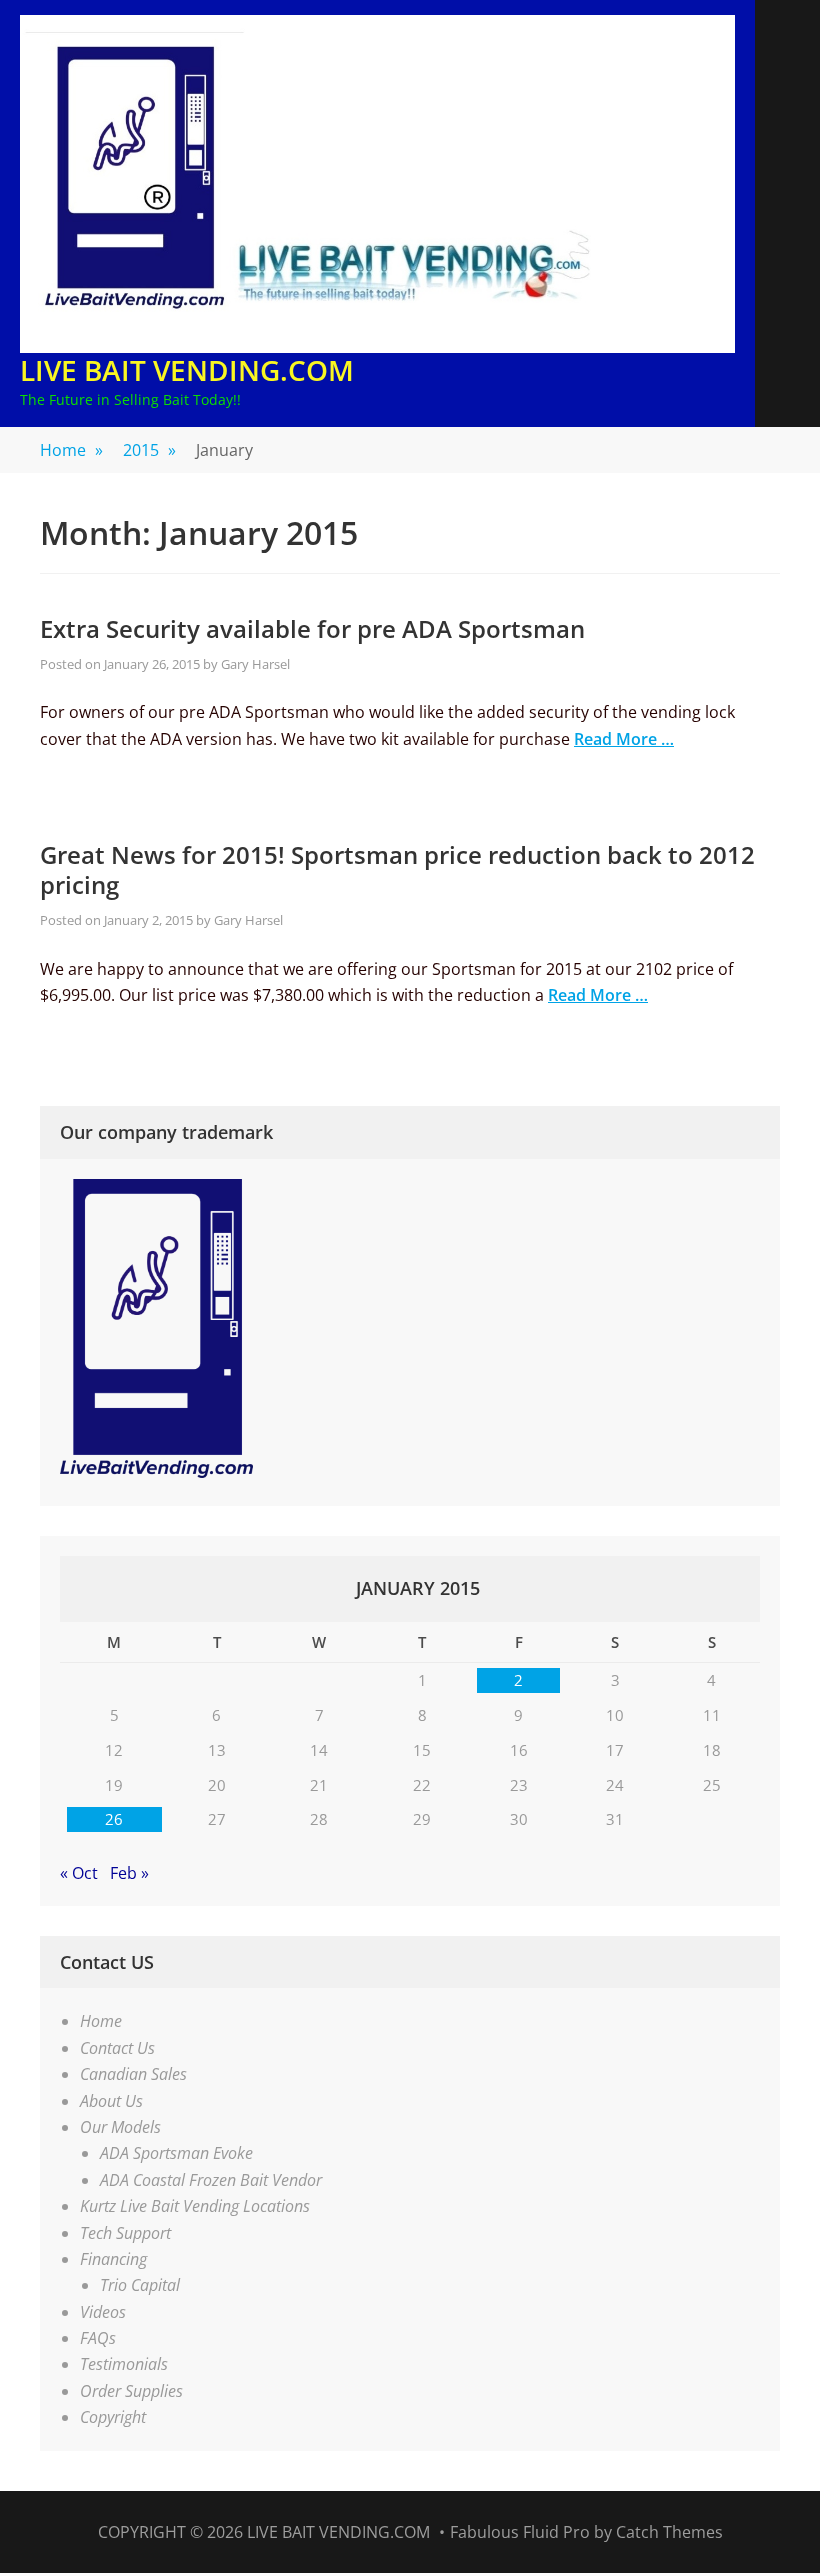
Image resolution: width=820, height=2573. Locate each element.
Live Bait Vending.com (187, 370)
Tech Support (125, 2233)
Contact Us (117, 2048)
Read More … (624, 739)
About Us (111, 2101)
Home (71, 450)
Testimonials (124, 2364)
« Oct (79, 1873)
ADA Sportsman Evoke (176, 2153)
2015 (149, 450)
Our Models (120, 2127)
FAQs (98, 2338)
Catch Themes (669, 2532)
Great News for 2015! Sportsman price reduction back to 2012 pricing (397, 869)
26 (114, 1819)
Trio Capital (140, 2285)
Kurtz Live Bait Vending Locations (195, 2206)
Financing (113, 2259)
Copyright (113, 2417)
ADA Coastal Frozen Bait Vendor (211, 2180)
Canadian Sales (133, 2074)
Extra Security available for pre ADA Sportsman (312, 628)
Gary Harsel (255, 664)
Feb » (129, 1873)
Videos (103, 2312)
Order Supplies (131, 2391)
